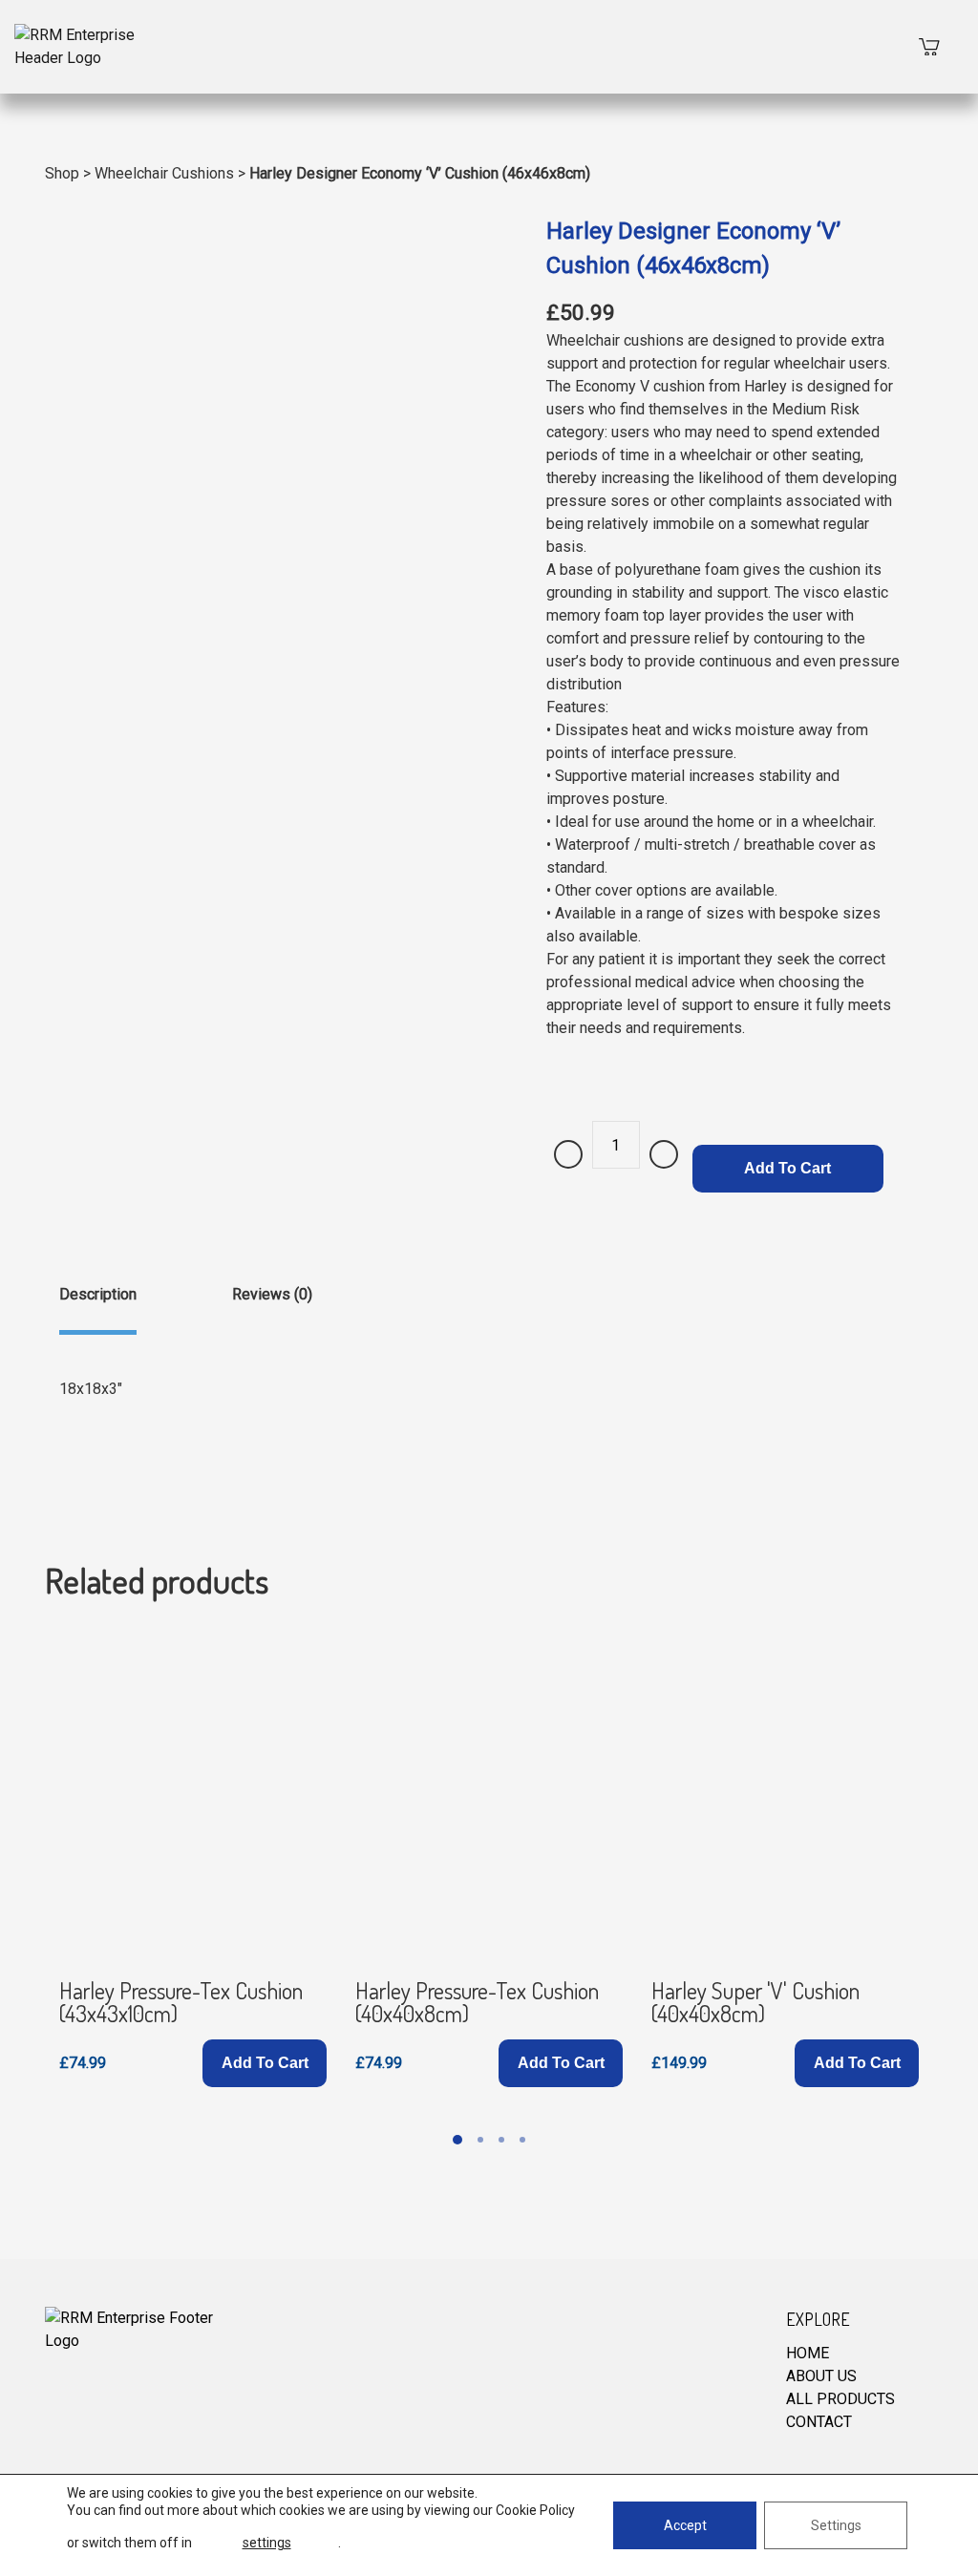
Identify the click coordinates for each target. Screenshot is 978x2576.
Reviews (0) (272, 1294)
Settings (836, 2525)
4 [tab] (522, 2140)
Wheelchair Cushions (164, 173)
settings (267, 2543)
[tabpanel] (193, 1857)
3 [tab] (501, 2140)
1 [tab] (457, 2140)
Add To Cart (787, 1168)
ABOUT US (821, 2376)
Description (98, 1294)
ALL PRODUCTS (840, 2399)
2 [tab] (480, 2140)
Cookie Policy (535, 2510)
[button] (265, 2063)
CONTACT (819, 2422)
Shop (62, 173)
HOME (808, 2353)
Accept (685, 2525)
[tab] (98, 1309)
